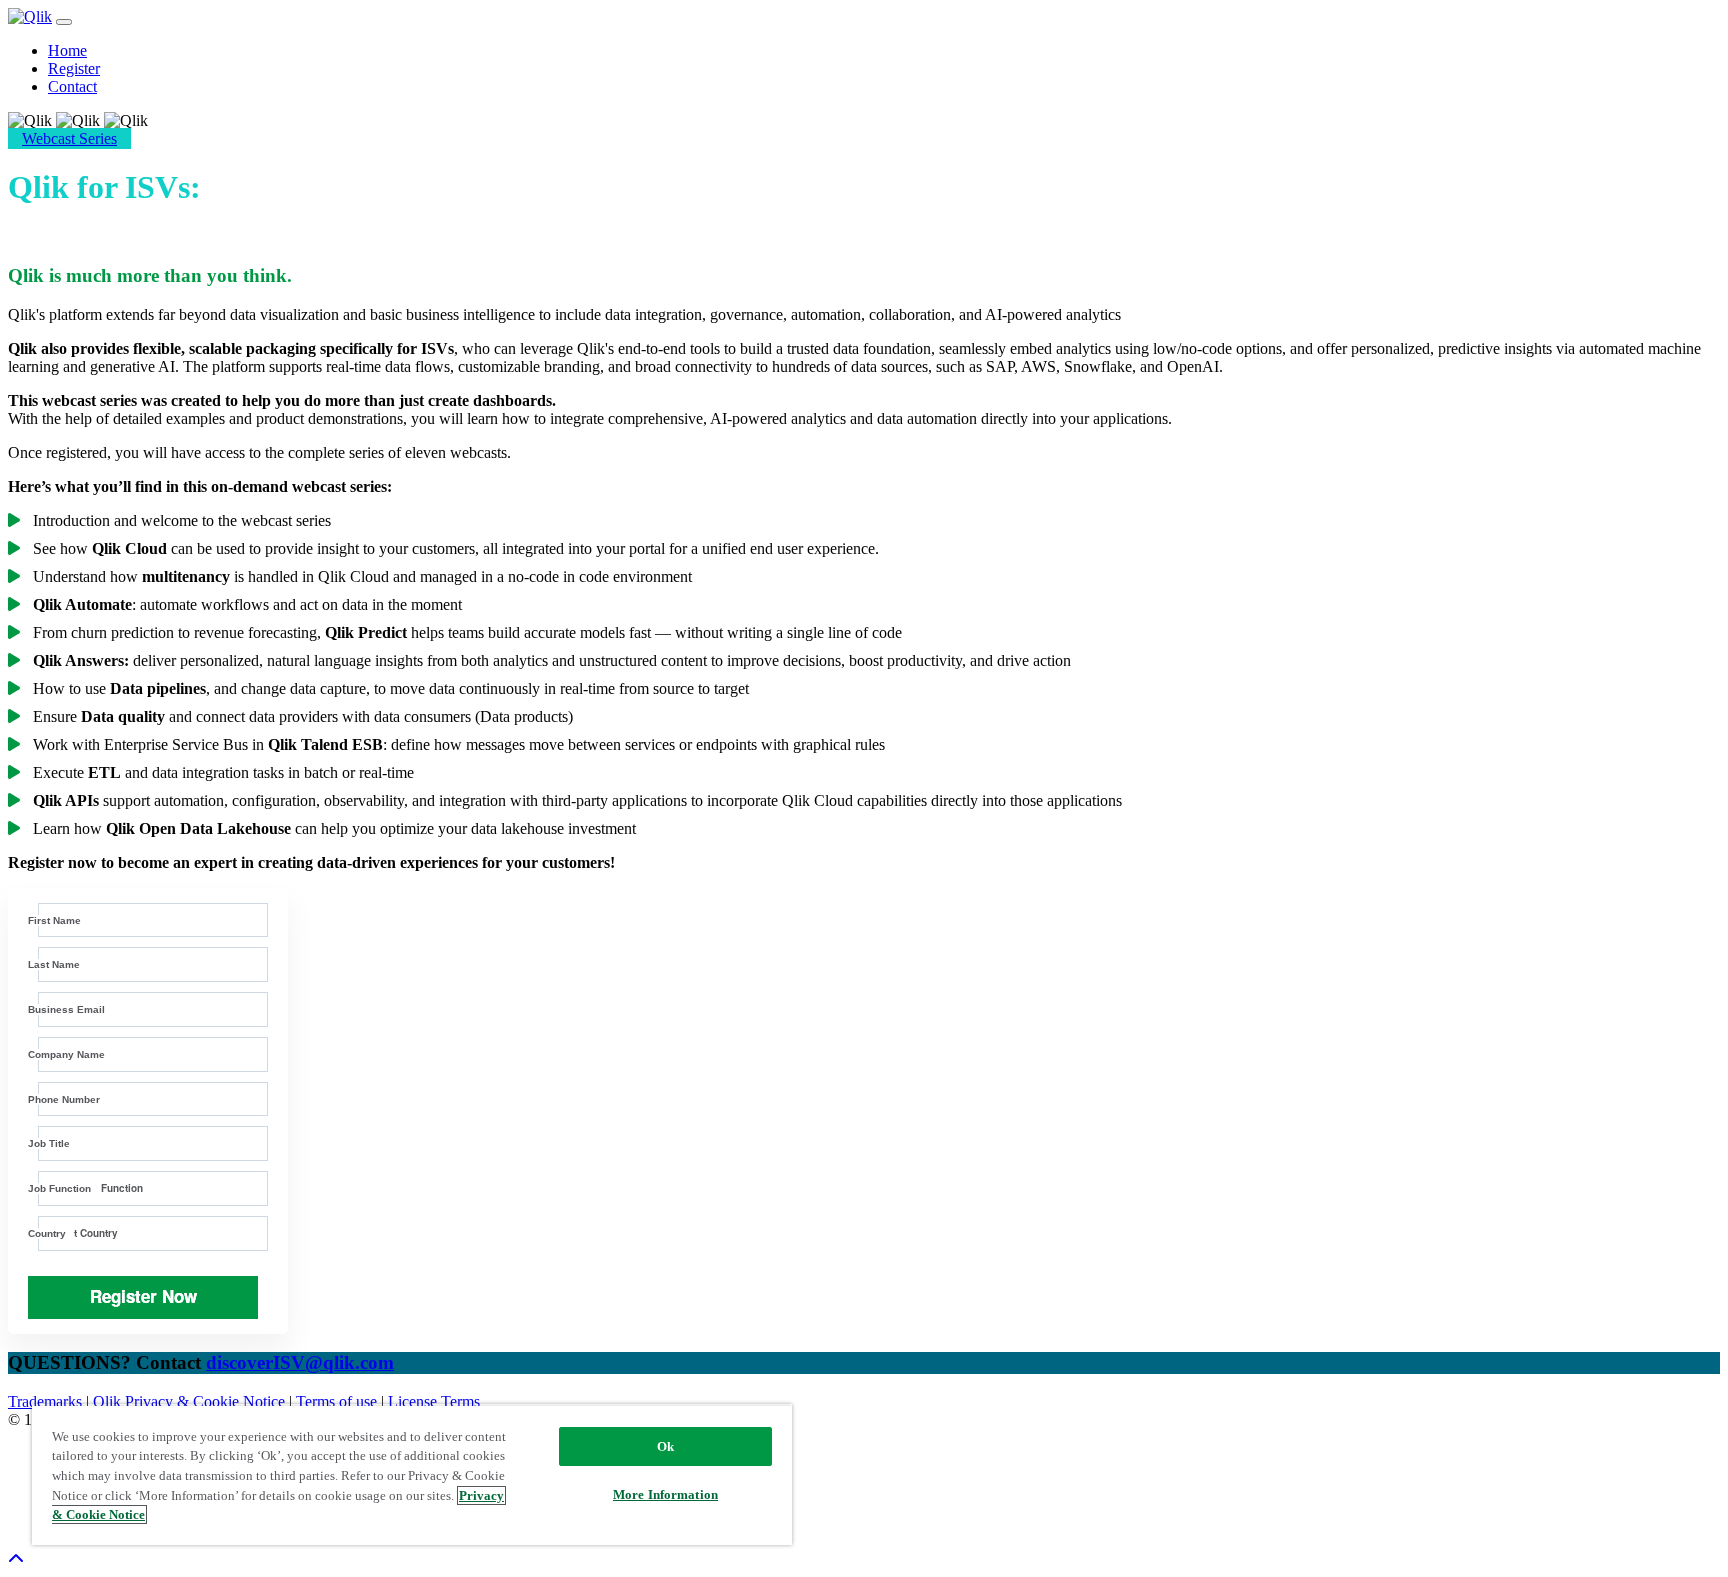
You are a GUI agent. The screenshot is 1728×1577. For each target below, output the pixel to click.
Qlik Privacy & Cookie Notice (191, 1401)
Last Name (54, 964)
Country (47, 1233)
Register (74, 68)
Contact (72, 86)
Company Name (66, 1054)
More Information (665, 1494)
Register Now (143, 1296)
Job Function (59, 1188)
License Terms (434, 1401)
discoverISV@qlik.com (300, 1362)
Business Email (66, 1009)
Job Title (49, 1143)
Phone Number (64, 1099)
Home (67, 50)
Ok (665, 1446)
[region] (412, 1474)
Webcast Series (69, 138)
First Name (54, 920)
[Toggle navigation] (64, 22)
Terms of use (338, 1401)
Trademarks (47, 1401)
